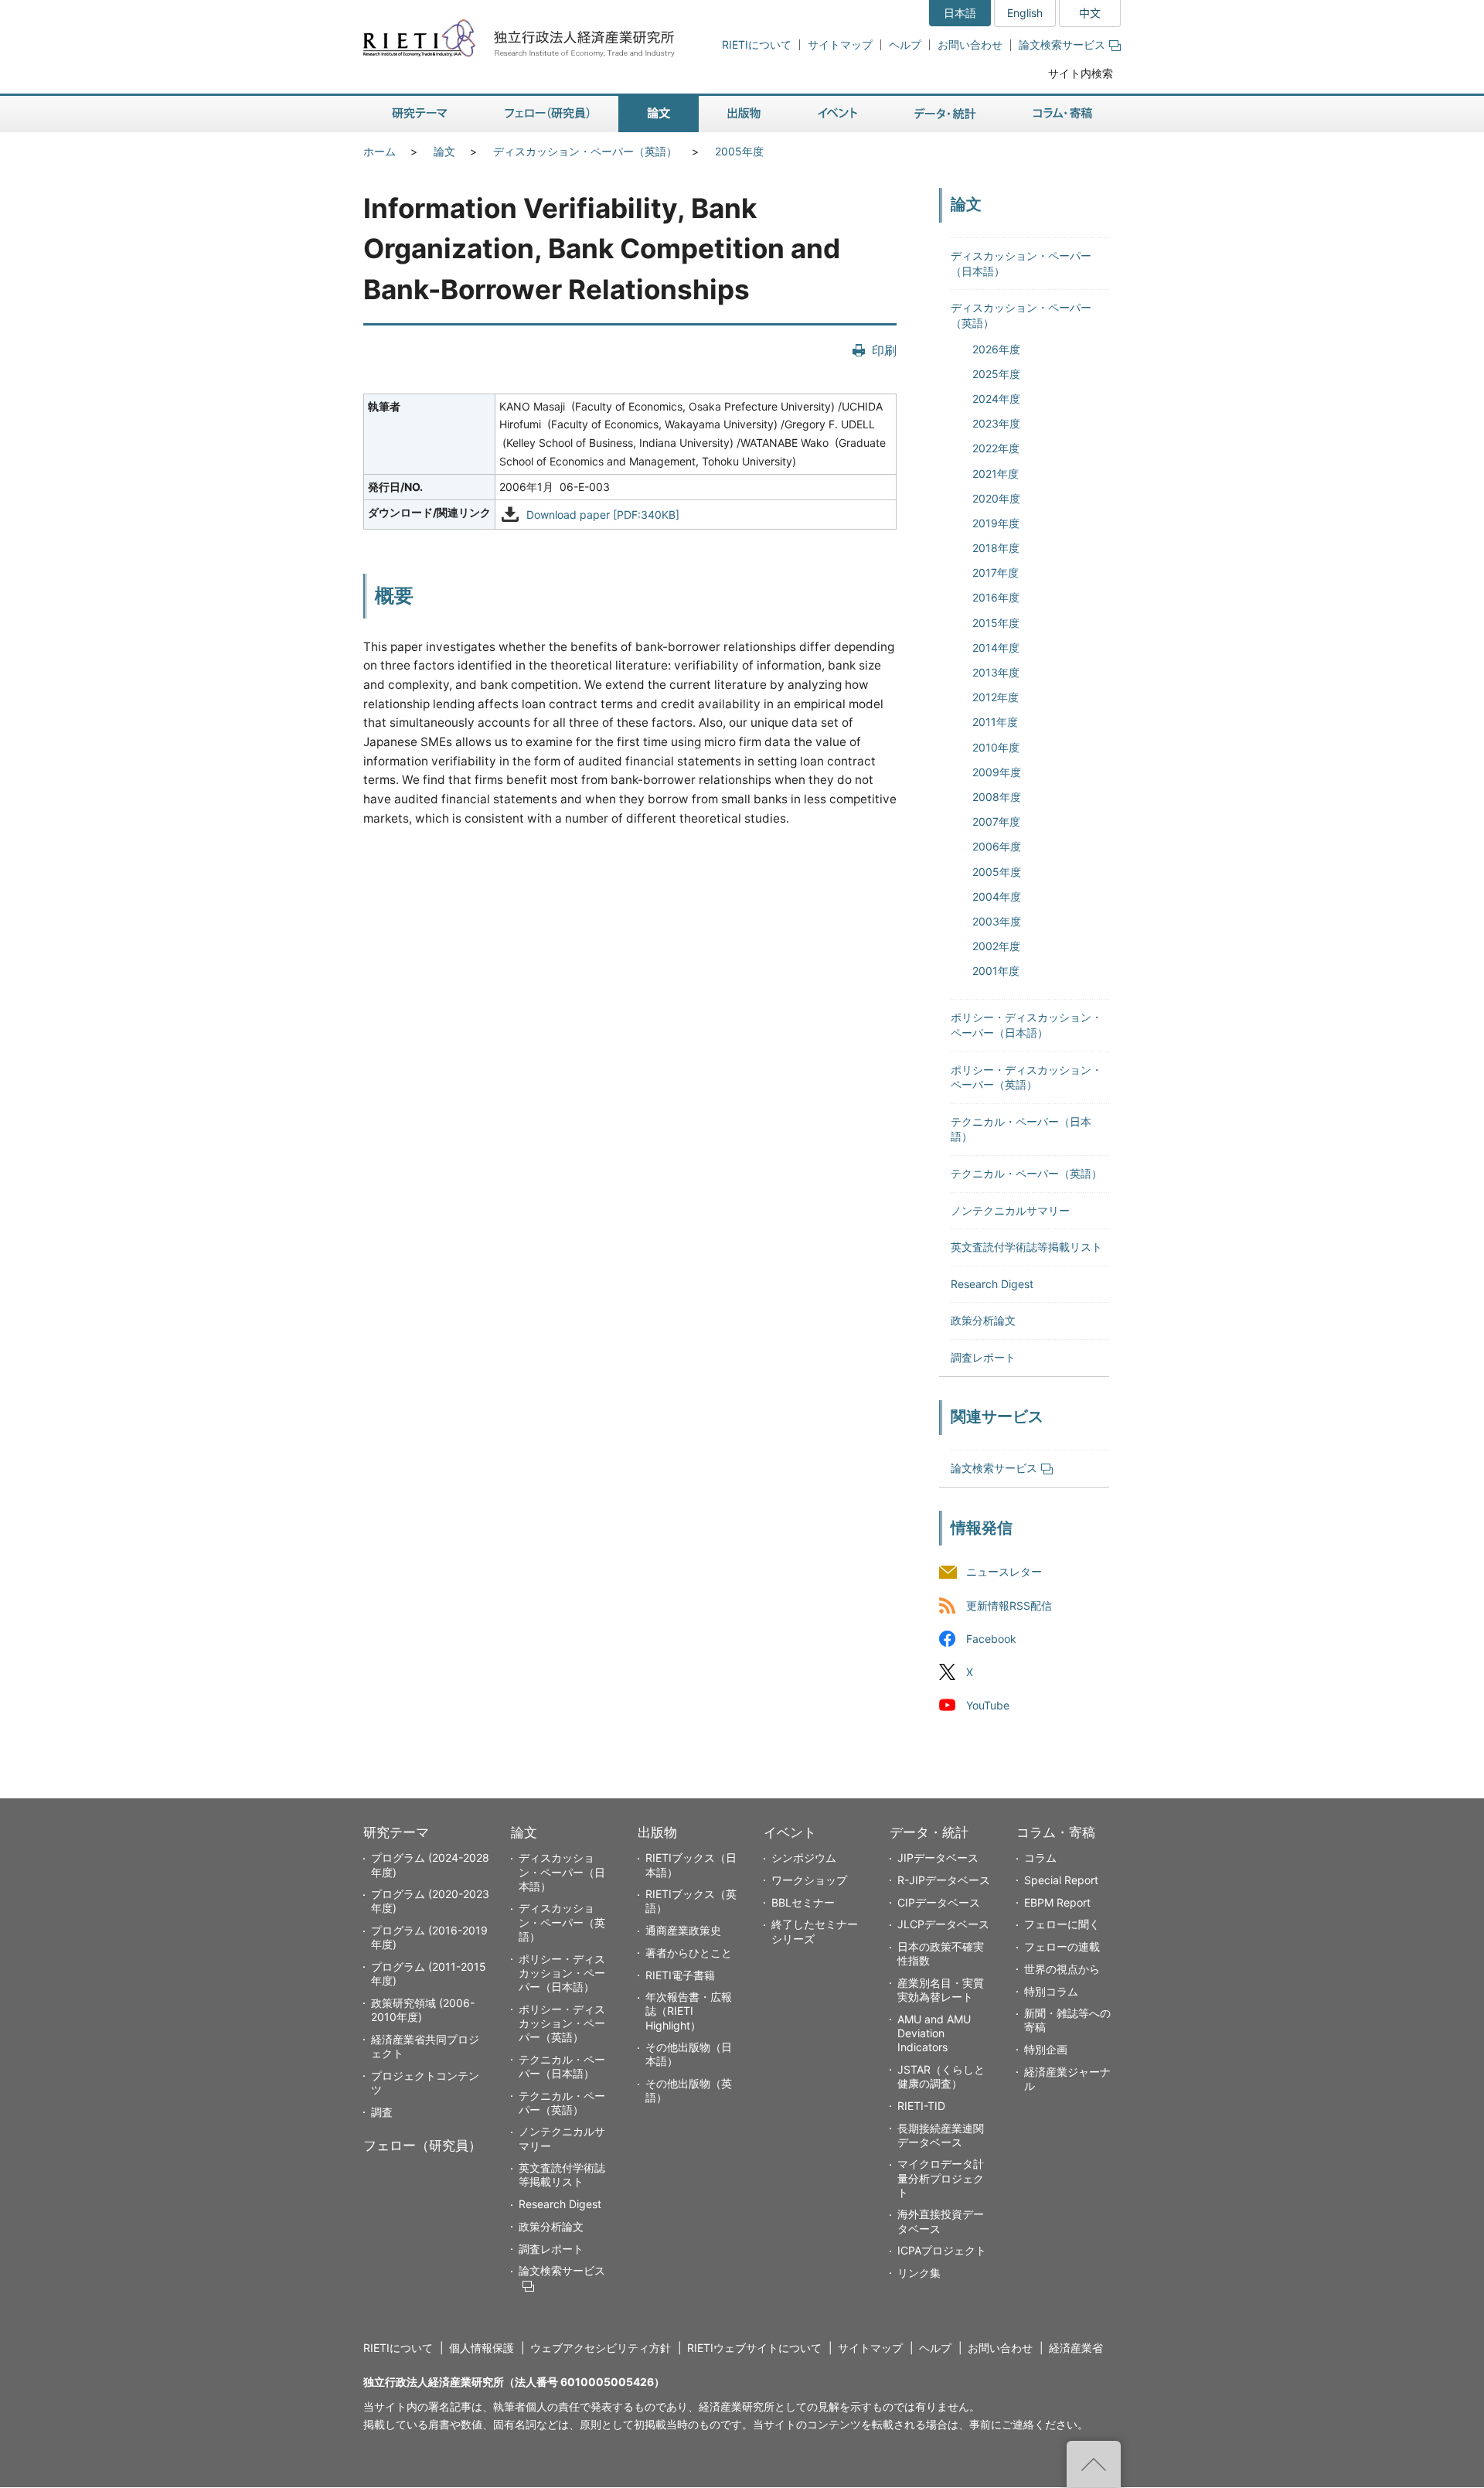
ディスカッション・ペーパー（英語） (585, 151)
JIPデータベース (938, 1857)
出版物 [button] (744, 114)
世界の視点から (1062, 1969)
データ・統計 (929, 1832)
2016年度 (996, 597)
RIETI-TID (921, 2106)
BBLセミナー (803, 1902)
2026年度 (996, 349)
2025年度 (996, 374)
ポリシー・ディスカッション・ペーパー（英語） (562, 2023)
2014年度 (996, 648)
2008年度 (997, 797)
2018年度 (996, 548)
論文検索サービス (1062, 44)
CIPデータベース (939, 1902)
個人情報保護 (482, 2348)
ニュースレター (1004, 1572)
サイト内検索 (1081, 73)
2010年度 (996, 747)
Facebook (991, 1639)
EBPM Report (1057, 1902)
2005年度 (739, 151)
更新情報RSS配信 (1009, 1605)
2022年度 (996, 448)
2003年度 (997, 921)
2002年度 (996, 946)
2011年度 (995, 722)
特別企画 (1046, 2049)
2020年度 (996, 498)
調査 (382, 2112)
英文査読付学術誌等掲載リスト (1026, 1247)
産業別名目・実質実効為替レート (941, 1990)
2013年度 (996, 672)
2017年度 (996, 573)
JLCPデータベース (943, 1924)
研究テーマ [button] (420, 114)
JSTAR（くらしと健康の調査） (941, 2076)
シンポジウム (804, 1857)
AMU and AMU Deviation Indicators (934, 2033)
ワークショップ (809, 1880)
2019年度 (996, 523)
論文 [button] (659, 114)
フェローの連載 (1062, 1946)
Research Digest (992, 1284)
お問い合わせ (970, 44)
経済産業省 (1076, 2348)
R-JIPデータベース (944, 1880)
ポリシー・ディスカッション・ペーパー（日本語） (562, 1973)
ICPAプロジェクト (942, 2250)
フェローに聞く (1062, 1924)
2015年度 (996, 623)
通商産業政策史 (683, 1930)
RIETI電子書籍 (680, 1975)
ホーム (380, 151)
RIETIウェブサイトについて (754, 2348)
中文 (1090, 13)
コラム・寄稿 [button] (1063, 114)
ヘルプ (905, 44)
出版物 (657, 1832)
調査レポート (983, 1357)
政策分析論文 (983, 1320)
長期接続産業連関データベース (941, 2135)
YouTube (988, 1705)
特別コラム (1051, 1991)
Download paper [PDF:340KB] (603, 515)
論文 (444, 151)
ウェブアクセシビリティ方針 (601, 2348)
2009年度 (997, 772)
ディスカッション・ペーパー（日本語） (562, 1871)
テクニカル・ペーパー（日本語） (562, 2066)
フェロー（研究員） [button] (547, 114)
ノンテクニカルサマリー (1010, 1210)
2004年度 (997, 896)
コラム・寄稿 (1056, 1832)
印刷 (884, 350)
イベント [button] (837, 114)
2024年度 (996, 399)
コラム (1040, 1857)
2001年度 (996, 971)
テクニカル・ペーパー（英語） (1026, 1173)
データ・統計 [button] (945, 114)
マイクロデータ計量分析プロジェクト (941, 2178)
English (1025, 13)
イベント (790, 1832)
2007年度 (996, 821)
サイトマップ (840, 44)
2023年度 (996, 423)
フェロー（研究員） (422, 2145)
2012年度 (996, 697)
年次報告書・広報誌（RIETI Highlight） (689, 2011)
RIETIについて (757, 44)
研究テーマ (396, 1832)
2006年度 (997, 846)
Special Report (1061, 1880)
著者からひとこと (689, 1953)
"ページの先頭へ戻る (1094, 2464)
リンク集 (919, 2273)
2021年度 (996, 474)
